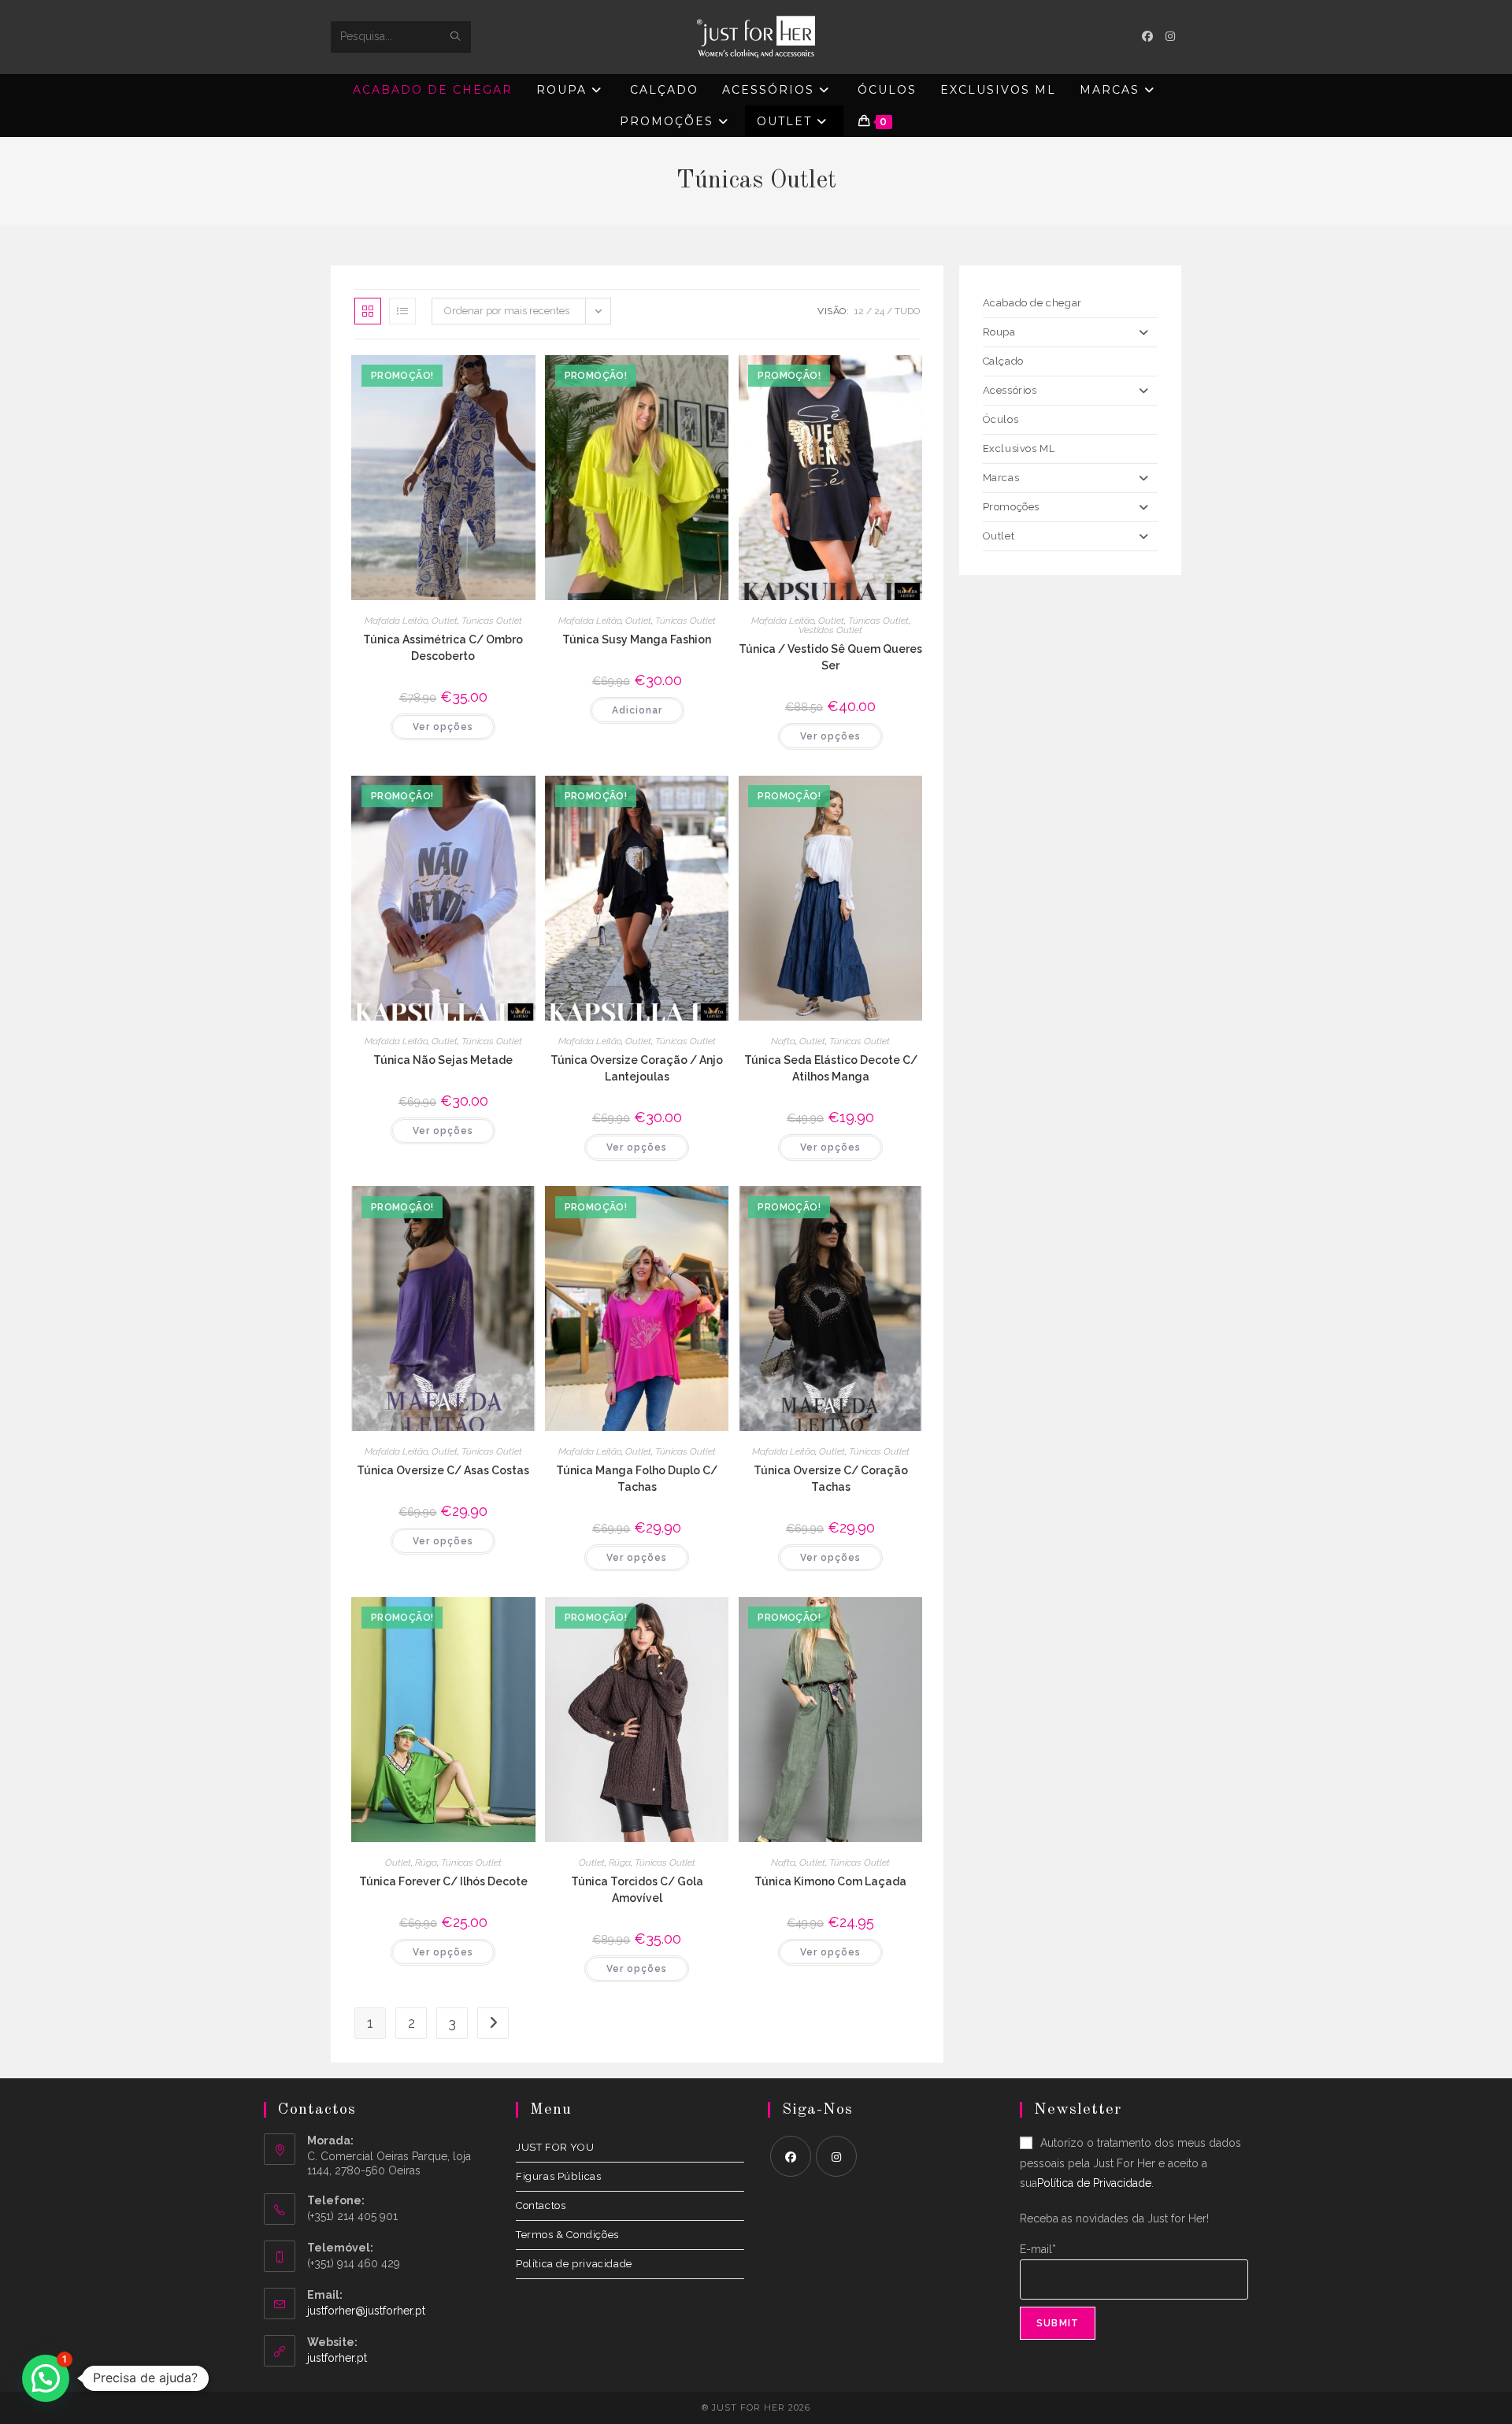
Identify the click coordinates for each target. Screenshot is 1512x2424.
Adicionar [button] (637, 710)
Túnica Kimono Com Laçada (830, 1881)
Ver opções (443, 727)
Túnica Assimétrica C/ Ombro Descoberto (443, 648)
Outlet (445, 621)
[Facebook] (791, 2156)
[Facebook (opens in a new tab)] (1147, 36)
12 (859, 311)
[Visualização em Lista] (402, 311)
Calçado (1003, 361)
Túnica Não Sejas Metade (443, 1060)
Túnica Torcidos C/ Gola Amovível (637, 1890)
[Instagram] (836, 2156)
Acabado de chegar (1032, 303)
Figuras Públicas (559, 2176)
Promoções (1011, 507)
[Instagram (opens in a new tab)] (1170, 36)
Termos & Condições (567, 2235)
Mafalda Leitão (396, 621)
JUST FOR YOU (555, 2147)
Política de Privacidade (1094, 2183)
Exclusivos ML (1019, 448)
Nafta (783, 1041)
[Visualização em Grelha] (368, 311)
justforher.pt (337, 2358)
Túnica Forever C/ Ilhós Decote (443, 1881)
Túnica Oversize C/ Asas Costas (443, 1470)
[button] (46, 2378)
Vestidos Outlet (830, 630)
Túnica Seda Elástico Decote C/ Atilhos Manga (831, 1068)
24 (879, 311)
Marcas (1001, 478)
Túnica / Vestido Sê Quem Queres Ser (830, 657)
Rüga (426, 1862)
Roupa (999, 332)
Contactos (541, 2205)
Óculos (1001, 419)
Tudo (907, 311)
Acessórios (1010, 390)
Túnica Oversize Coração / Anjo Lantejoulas (637, 1068)
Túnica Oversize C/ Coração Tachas (831, 1479)
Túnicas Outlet (492, 621)
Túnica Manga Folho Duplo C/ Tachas (637, 1479)
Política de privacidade (574, 2264)
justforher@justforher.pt (366, 2311)
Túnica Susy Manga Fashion (637, 639)
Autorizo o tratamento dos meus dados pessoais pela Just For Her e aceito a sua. (1130, 2163)
